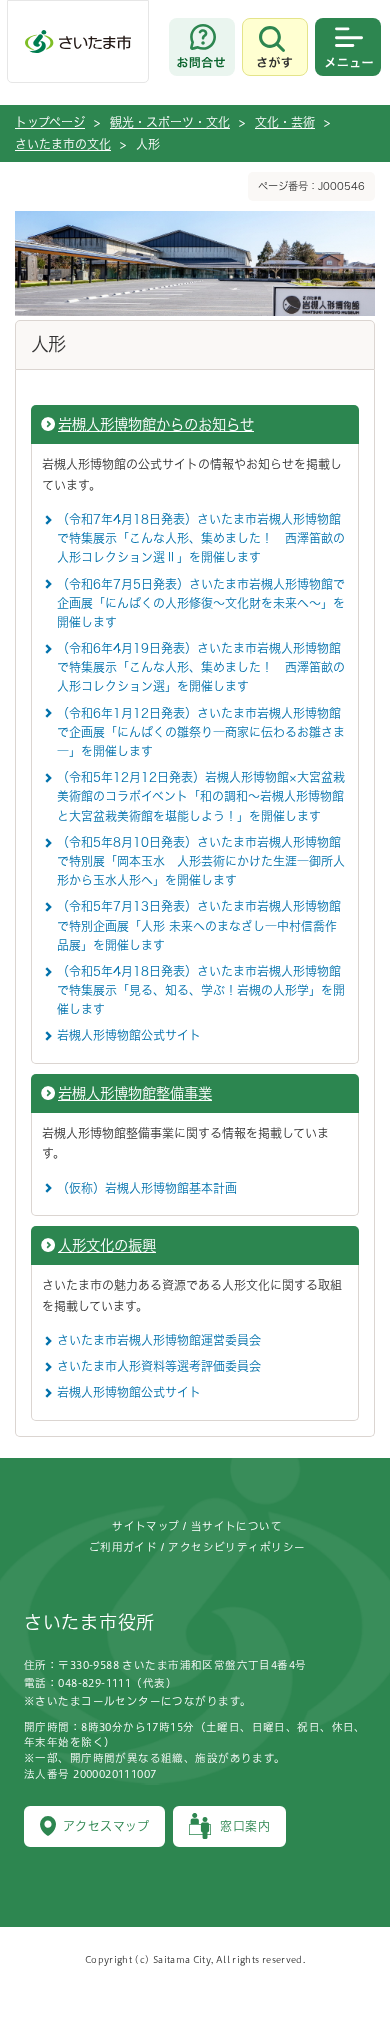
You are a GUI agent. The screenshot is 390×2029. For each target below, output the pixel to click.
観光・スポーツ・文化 (170, 122)
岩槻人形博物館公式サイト (129, 1035)
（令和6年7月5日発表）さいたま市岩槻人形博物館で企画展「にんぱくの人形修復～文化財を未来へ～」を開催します (201, 603)
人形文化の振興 (107, 1245)
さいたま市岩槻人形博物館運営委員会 (159, 1340)
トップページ (50, 122)
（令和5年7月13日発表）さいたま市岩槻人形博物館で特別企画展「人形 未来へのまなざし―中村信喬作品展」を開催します (199, 925)
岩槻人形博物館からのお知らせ (156, 424)
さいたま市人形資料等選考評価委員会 (159, 1366)
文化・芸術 (285, 122)
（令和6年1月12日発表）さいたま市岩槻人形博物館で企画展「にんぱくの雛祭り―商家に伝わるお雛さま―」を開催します (201, 732)
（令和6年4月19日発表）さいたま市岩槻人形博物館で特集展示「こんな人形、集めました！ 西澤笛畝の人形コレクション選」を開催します (201, 667)
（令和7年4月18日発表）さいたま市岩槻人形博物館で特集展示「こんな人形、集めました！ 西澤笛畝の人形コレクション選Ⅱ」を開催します (201, 538)
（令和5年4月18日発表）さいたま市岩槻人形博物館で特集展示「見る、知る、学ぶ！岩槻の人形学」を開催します (201, 990)
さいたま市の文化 (63, 144)
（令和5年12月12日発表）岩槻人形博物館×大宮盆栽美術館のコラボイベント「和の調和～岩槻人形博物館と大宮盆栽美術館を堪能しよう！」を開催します (201, 796)
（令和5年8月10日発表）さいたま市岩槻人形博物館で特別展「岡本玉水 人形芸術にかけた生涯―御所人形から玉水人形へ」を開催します (201, 861)
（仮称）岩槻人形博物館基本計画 (147, 1188)
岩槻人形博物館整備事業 (135, 1093)
